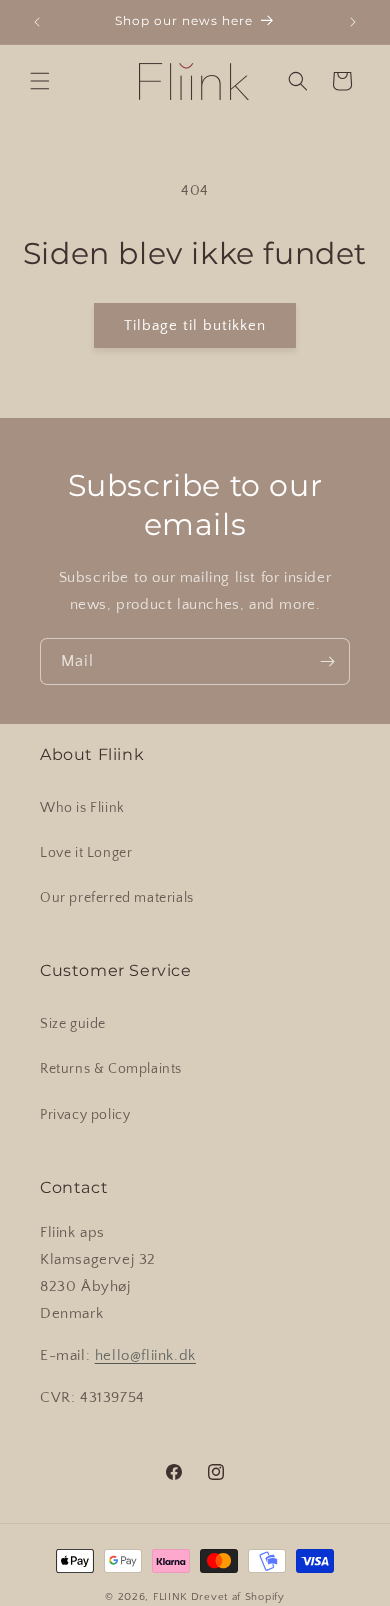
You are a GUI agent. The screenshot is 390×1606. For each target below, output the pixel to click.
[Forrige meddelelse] (37, 22)
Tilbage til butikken (195, 325)
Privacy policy (85, 1115)
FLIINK (170, 1597)
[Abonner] (327, 661)
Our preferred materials (117, 898)
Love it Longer (86, 853)
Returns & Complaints (111, 1069)
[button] (40, 81)
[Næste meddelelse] (353, 22)
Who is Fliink (82, 808)
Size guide (73, 1024)
